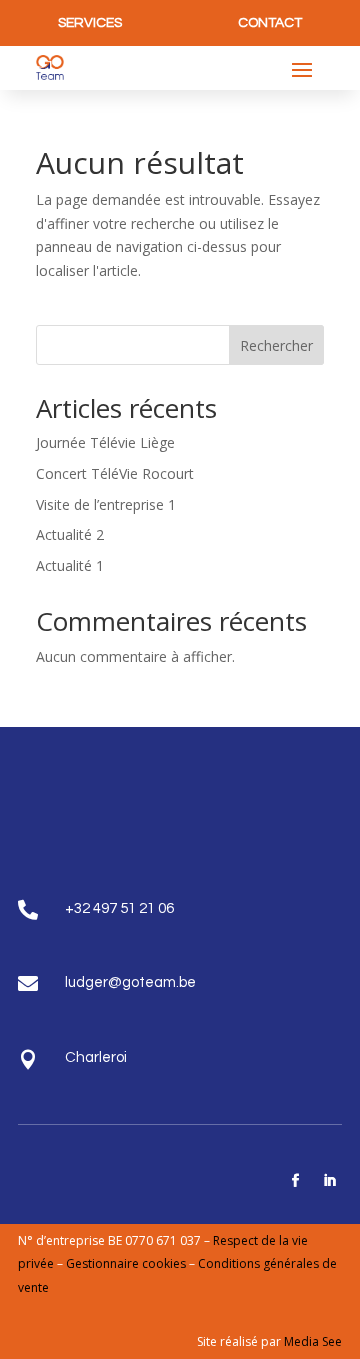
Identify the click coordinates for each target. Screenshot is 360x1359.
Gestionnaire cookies (127, 1263)
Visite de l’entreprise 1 (106, 504)
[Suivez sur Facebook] (295, 1181)
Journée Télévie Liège (105, 442)
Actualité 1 (70, 565)
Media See (313, 1341)
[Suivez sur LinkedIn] (329, 1181)
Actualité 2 (70, 534)
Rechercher (276, 345)
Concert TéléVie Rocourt (115, 473)
